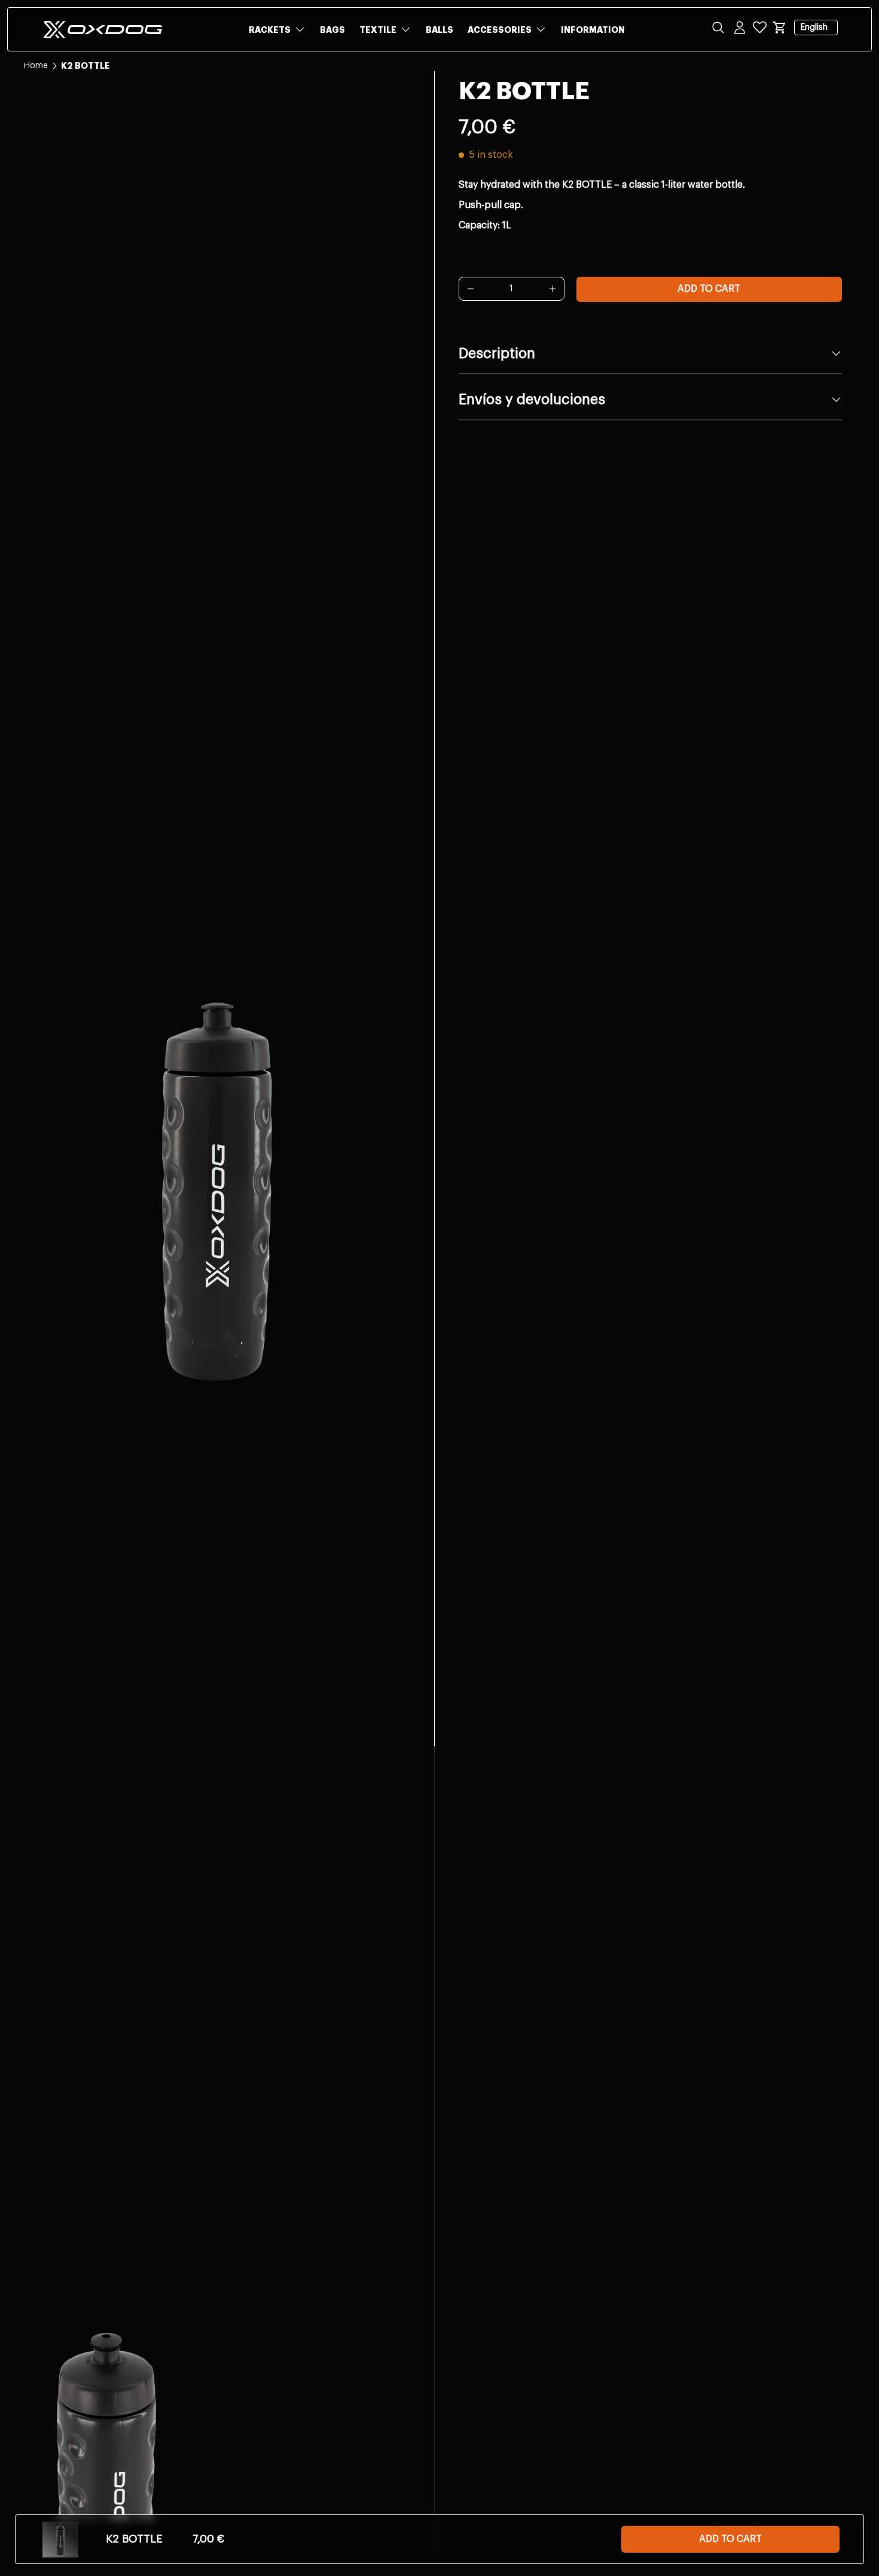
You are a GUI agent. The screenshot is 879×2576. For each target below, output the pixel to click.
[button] (780, 27)
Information (593, 30)
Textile (378, 30)
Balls (439, 30)
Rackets (270, 30)
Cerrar (36, 96)
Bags (332, 30)
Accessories (500, 30)
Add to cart (709, 289)
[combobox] (439, 67)
